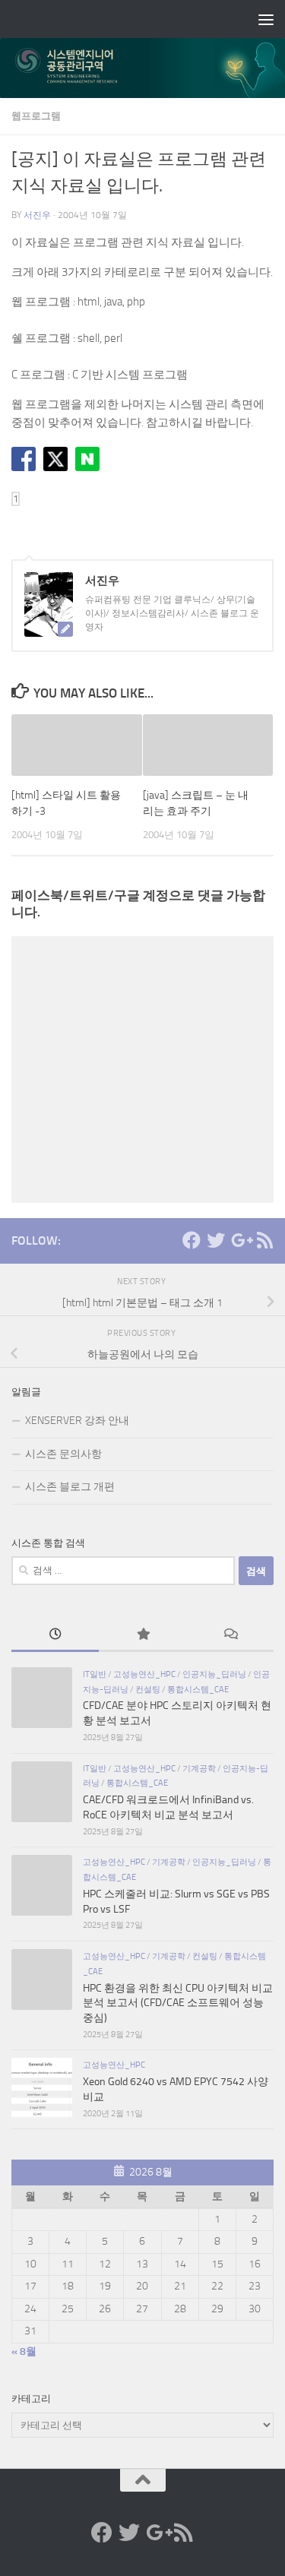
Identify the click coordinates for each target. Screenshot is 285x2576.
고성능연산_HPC (144, 1674)
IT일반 (95, 1674)
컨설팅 (148, 1689)
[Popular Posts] (142, 1636)
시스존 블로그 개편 (70, 1487)
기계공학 (199, 1768)
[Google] (240, 1240)
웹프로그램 (36, 116)
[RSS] (264, 1240)
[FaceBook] (192, 1240)
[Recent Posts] (55, 1636)
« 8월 (24, 2351)
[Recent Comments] (230, 1636)
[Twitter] (216, 1240)
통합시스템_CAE (198, 1689)
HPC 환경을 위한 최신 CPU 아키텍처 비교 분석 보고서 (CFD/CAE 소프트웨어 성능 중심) (178, 2003)
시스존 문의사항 (63, 1454)
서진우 (37, 215)
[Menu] (266, 19)
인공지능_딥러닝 (214, 1674)
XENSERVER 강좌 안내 (77, 1421)
